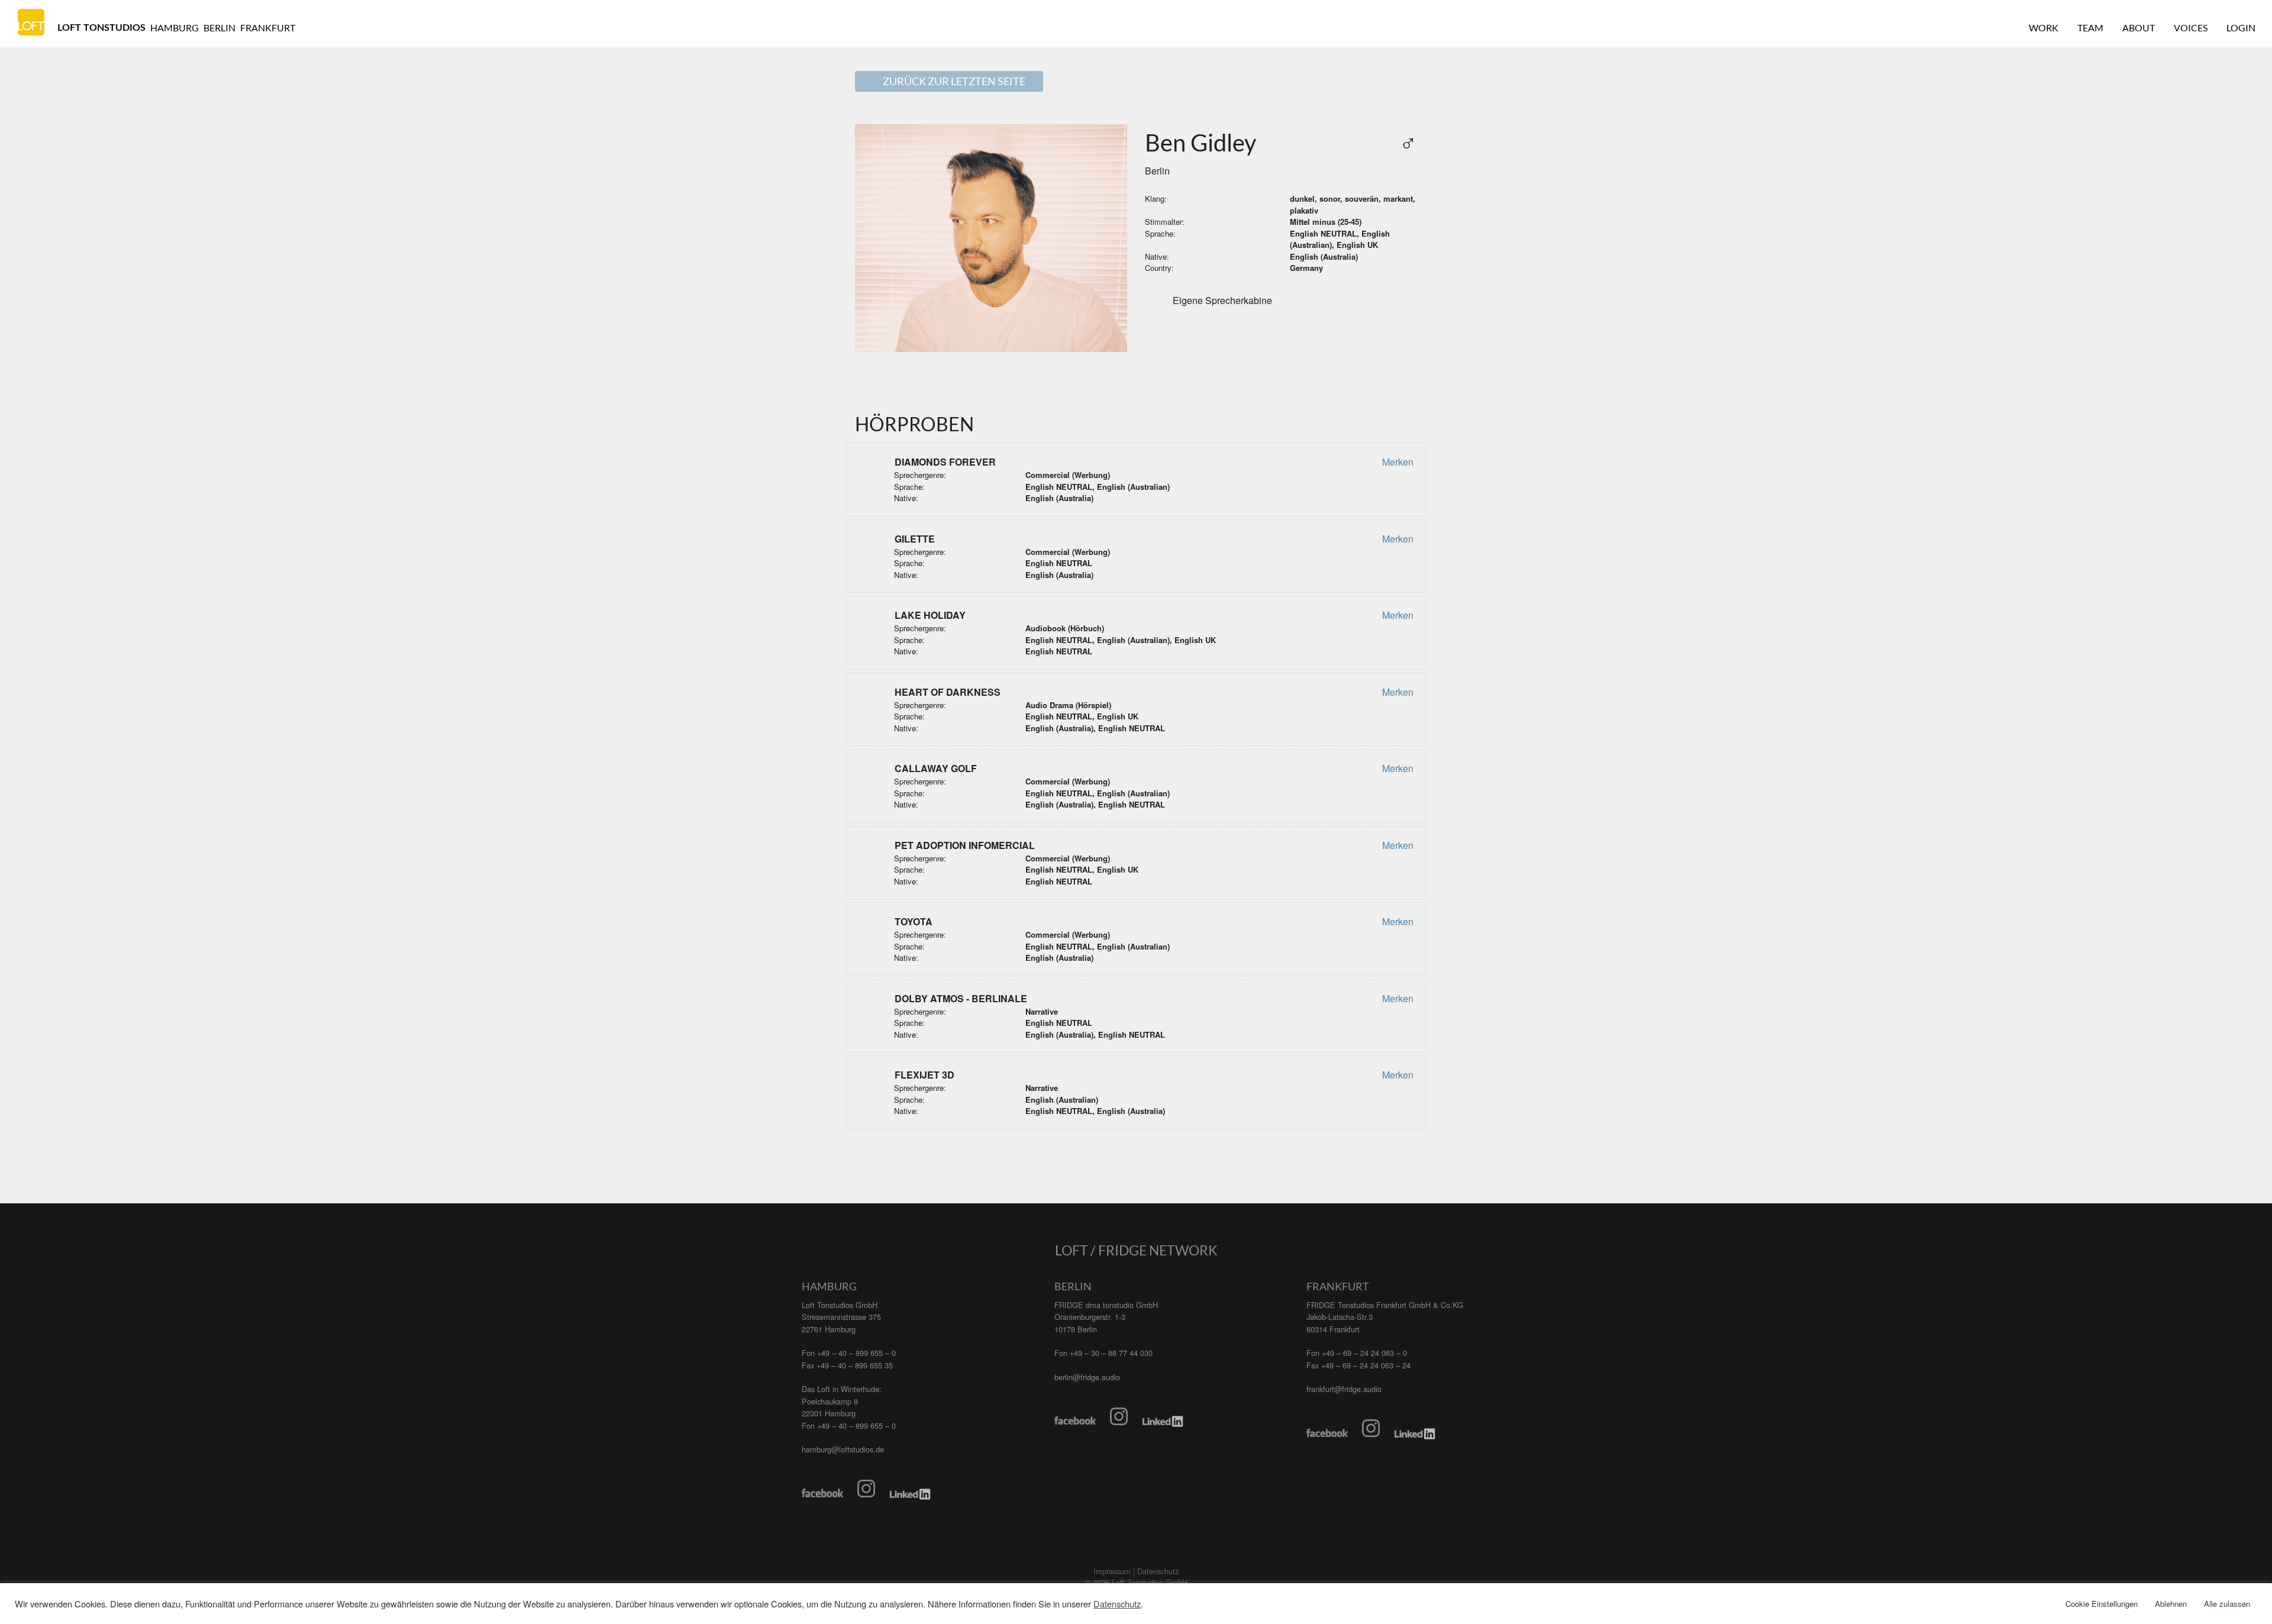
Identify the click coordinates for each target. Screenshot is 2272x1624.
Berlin (220, 28)
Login (2241, 28)
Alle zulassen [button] (2227, 1604)
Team (2090, 28)
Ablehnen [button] (2171, 1604)
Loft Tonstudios (101, 28)
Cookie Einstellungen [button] (2102, 1604)
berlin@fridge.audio (1087, 1377)
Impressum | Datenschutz (1136, 1571)
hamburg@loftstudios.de (843, 1449)
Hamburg (175, 28)
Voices (2191, 28)
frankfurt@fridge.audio (1344, 1389)
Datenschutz (1117, 1604)
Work (2044, 28)
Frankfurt (268, 28)
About (2139, 28)
